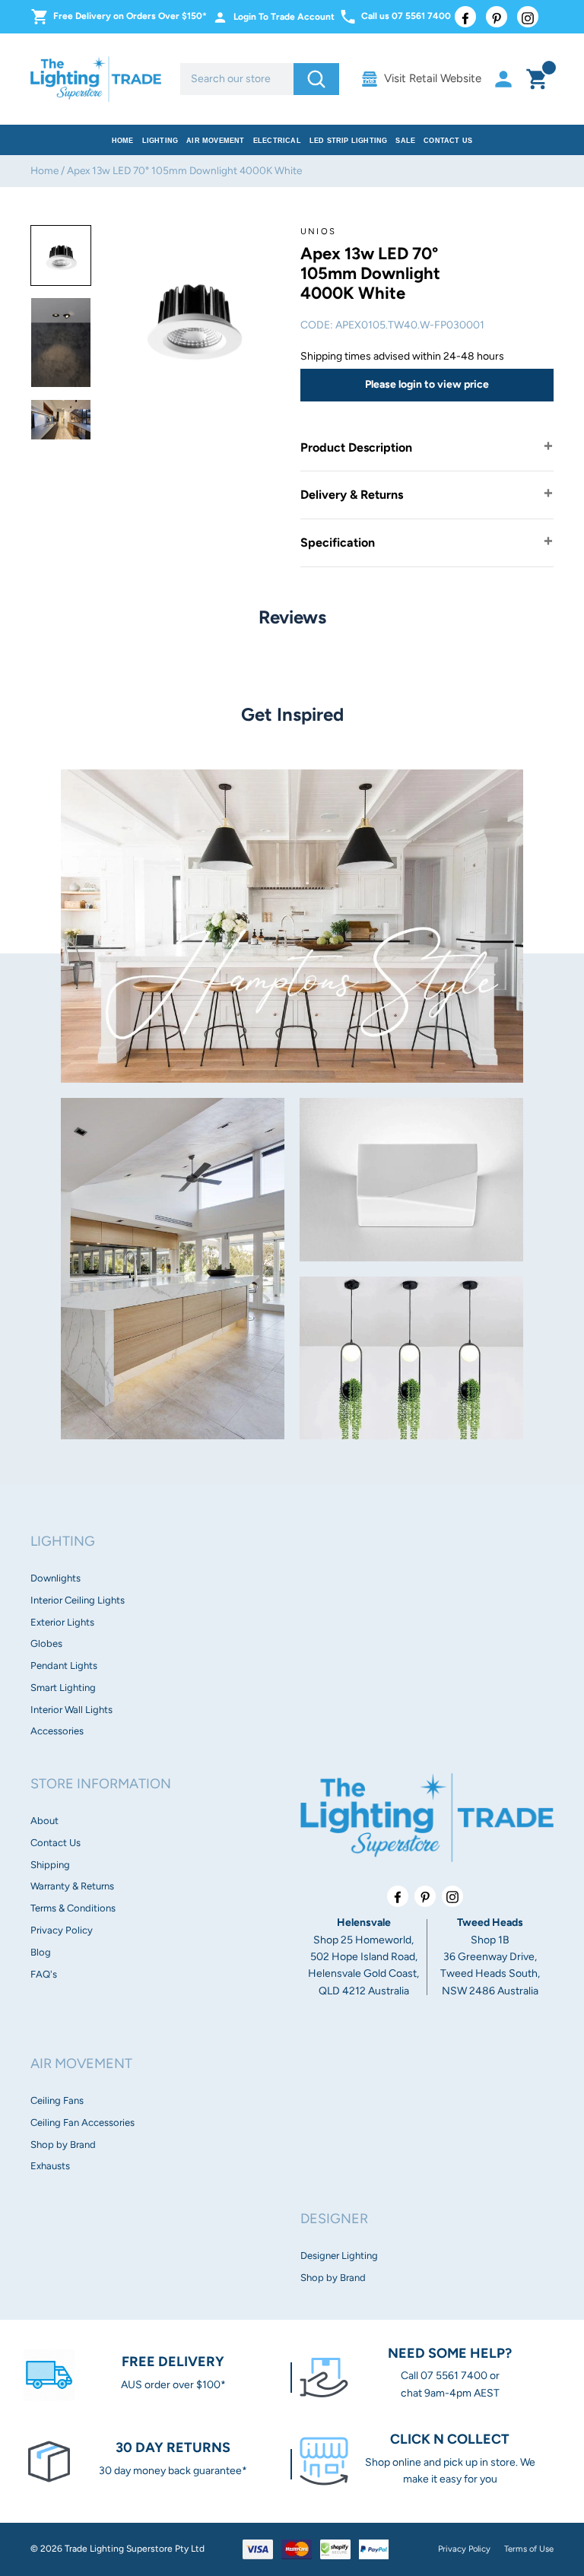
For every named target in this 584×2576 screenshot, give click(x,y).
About (44, 1821)
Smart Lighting (63, 1688)
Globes (46, 1643)
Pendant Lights (64, 1666)
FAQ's (44, 1974)
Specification (338, 542)
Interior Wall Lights (71, 1710)
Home (123, 141)
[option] (61, 255)
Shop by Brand (63, 2145)
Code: (317, 325)
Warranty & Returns (72, 1886)
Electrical (277, 141)
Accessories (57, 1731)
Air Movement (215, 141)
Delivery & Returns (352, 495)
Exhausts (50, 2166)
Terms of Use (529, 2549)
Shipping (50, 1865)
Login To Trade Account (284, 17)
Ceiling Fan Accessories (83, 2122)
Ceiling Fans (57, 2100)
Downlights (56, 1578)
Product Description (356, 447)
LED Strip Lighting (349, 141)
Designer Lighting (339, 2256)
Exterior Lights (62, 1622)
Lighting (160, 141)
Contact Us (448, 141)
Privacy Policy (62, 1930)
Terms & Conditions (73, 1908)
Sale (405, 141)
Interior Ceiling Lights (78, 1600)
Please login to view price (427, 384)
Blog (41, 1952)
